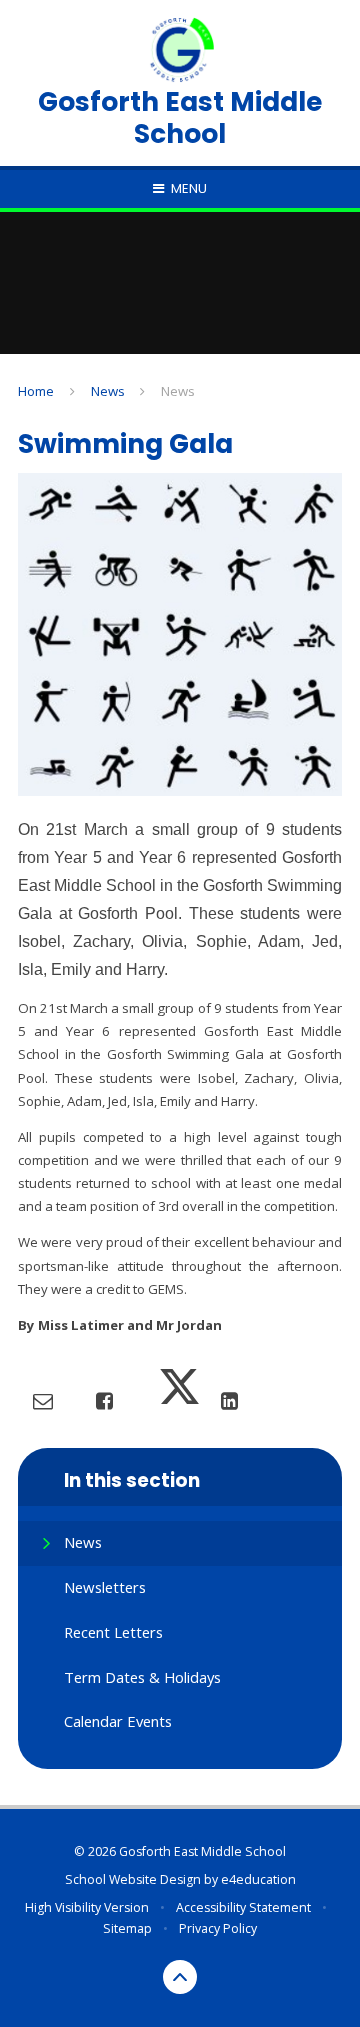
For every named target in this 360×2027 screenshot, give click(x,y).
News (108, 391)
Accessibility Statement (243, 1907)
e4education (258, 1879)
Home (36, 391)
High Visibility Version (87, 1907)
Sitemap (127, 1928)
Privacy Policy (218, 1928)
